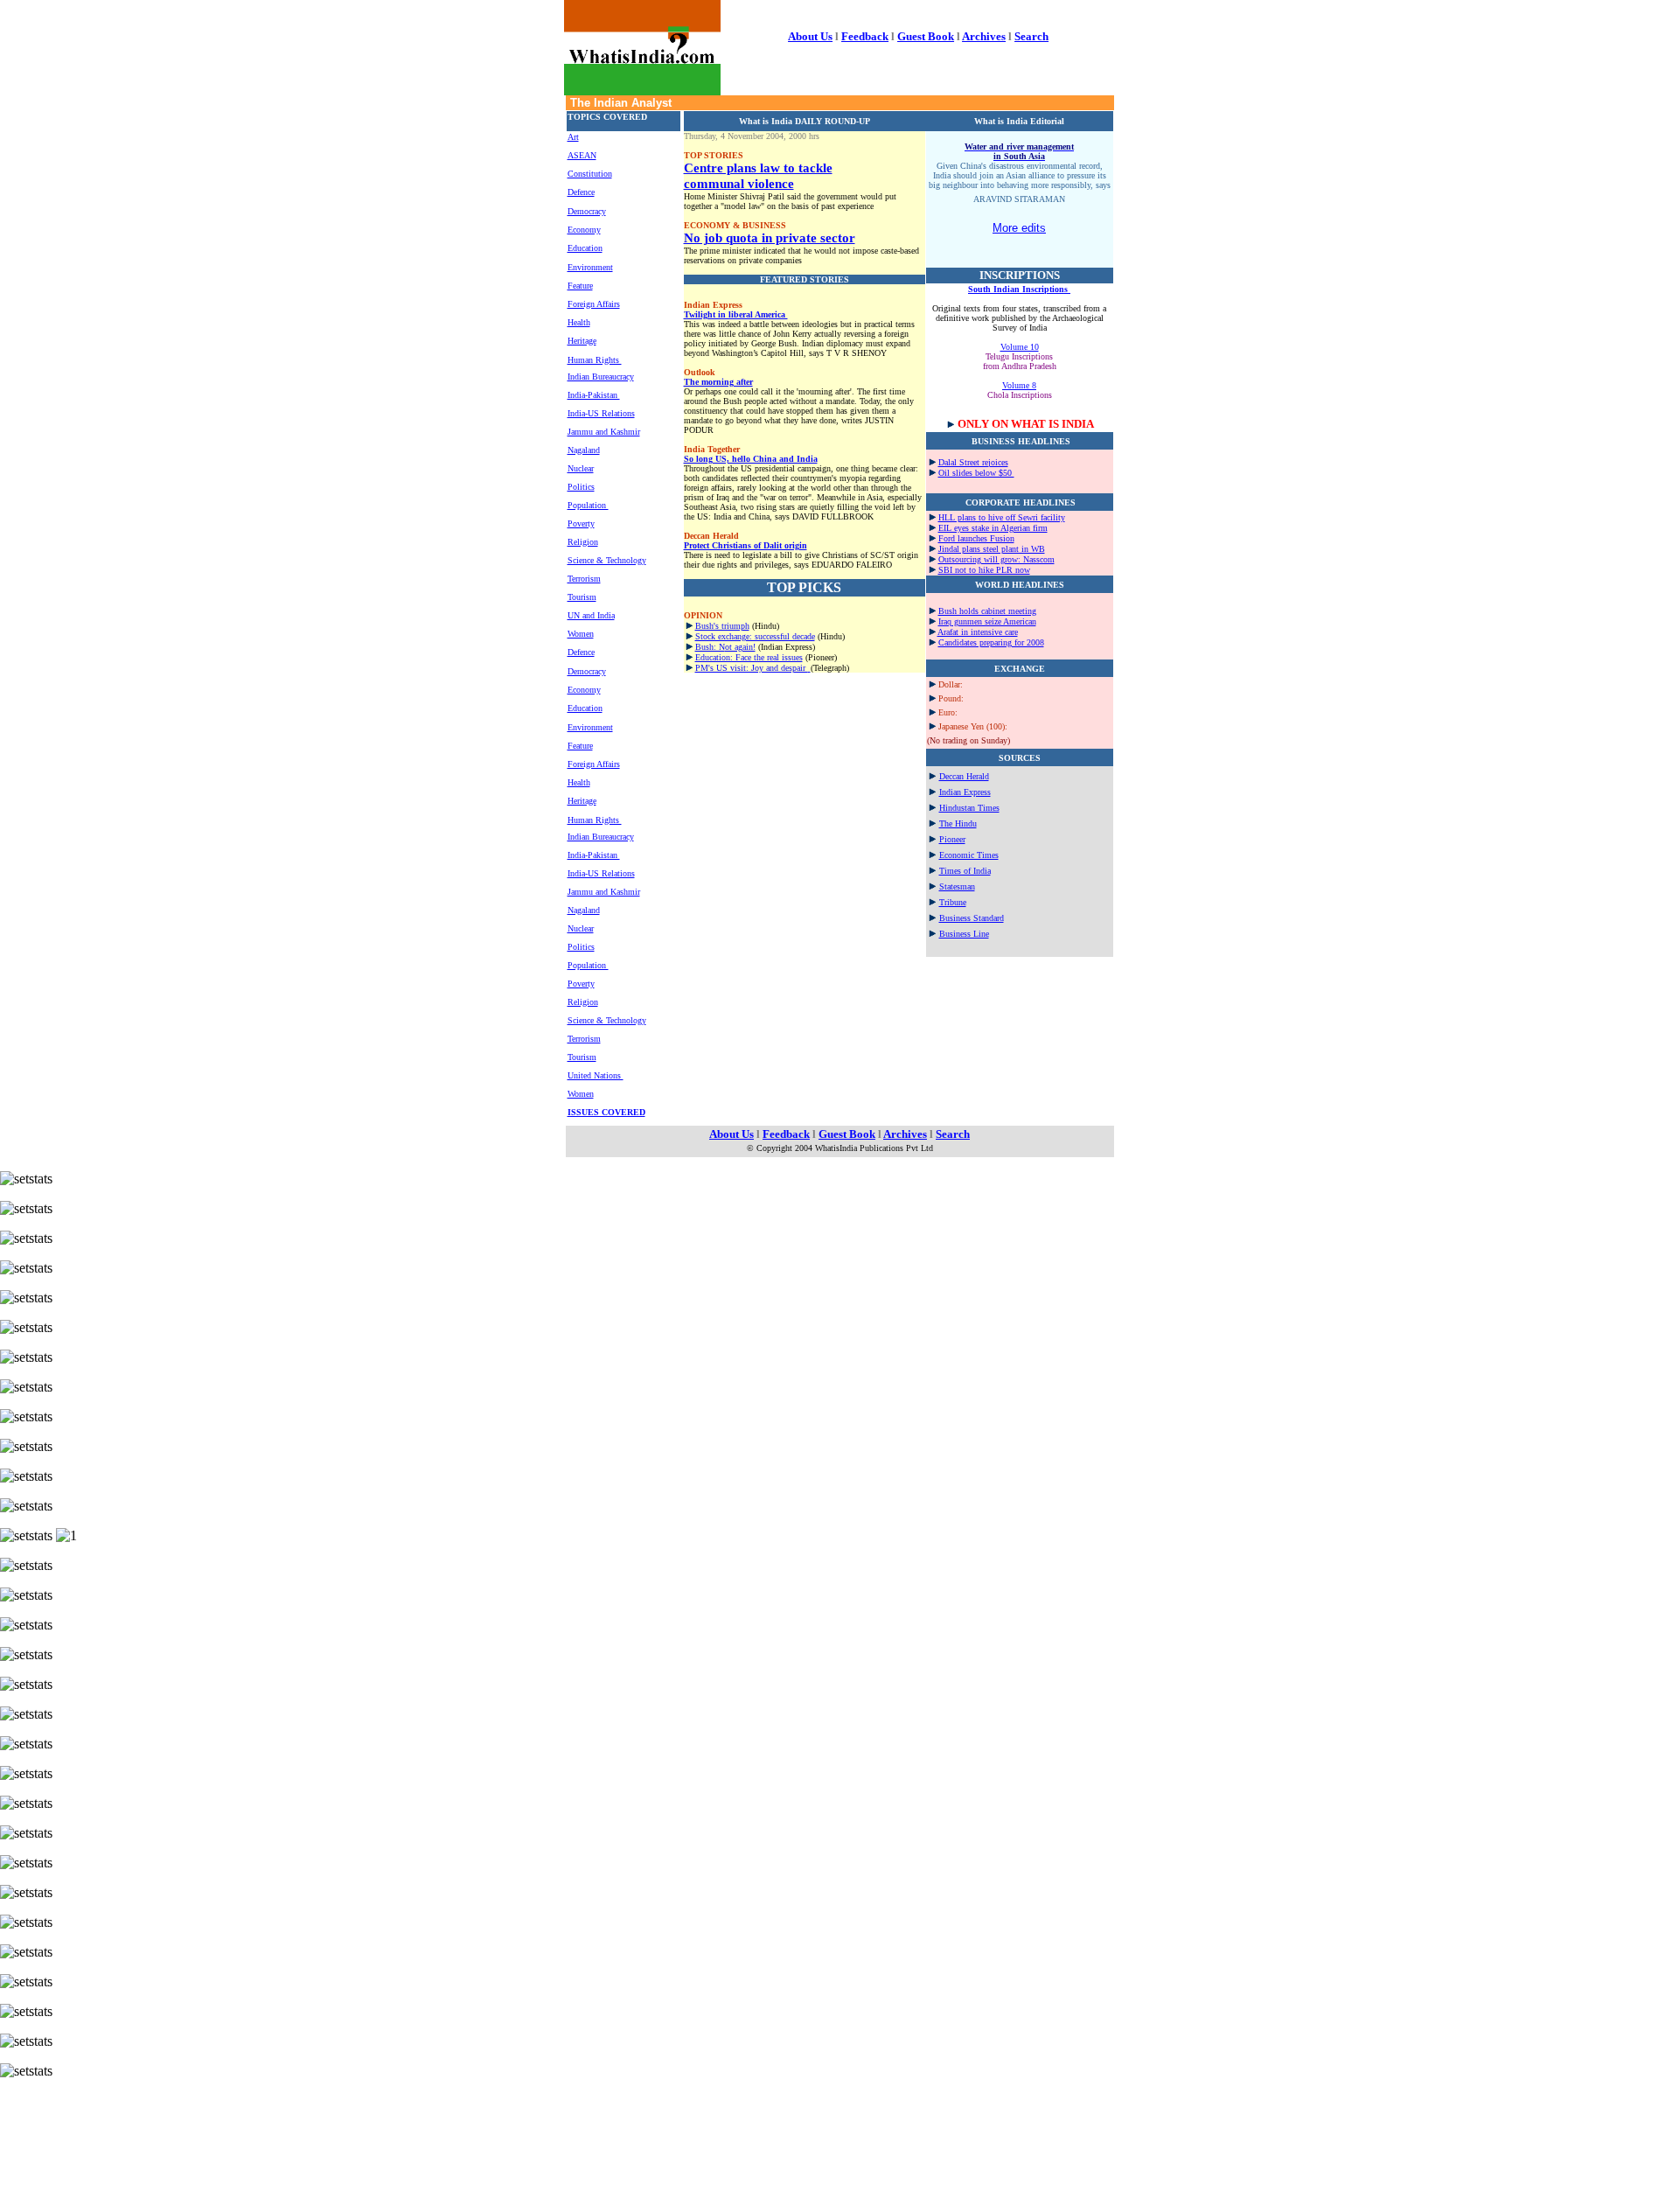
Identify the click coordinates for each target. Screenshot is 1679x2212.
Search (1031, 36)
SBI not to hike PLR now (984, 570)
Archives (984, 36)
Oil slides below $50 (976, 473)
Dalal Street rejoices (973, 462)
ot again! (740, 647)
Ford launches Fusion (976, 538)
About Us (810, 36)
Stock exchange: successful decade (755, 636)
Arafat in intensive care (978, 632)
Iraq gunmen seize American (987, 621)
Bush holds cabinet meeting (987, 611)
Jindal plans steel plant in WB (992, 549)
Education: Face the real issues (749, 657)
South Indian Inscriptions (1019, 289)
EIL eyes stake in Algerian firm (993, 528)
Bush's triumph (722, 626)
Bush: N (710, 647)
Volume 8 (1019, 385)
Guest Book (926, 36)
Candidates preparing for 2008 (991, 642)
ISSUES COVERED (606, 1112)
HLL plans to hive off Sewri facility (1002, 517)
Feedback (865, 36)
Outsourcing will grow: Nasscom (996, 559)
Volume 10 (1020, 347)
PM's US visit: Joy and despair (752, 668)
